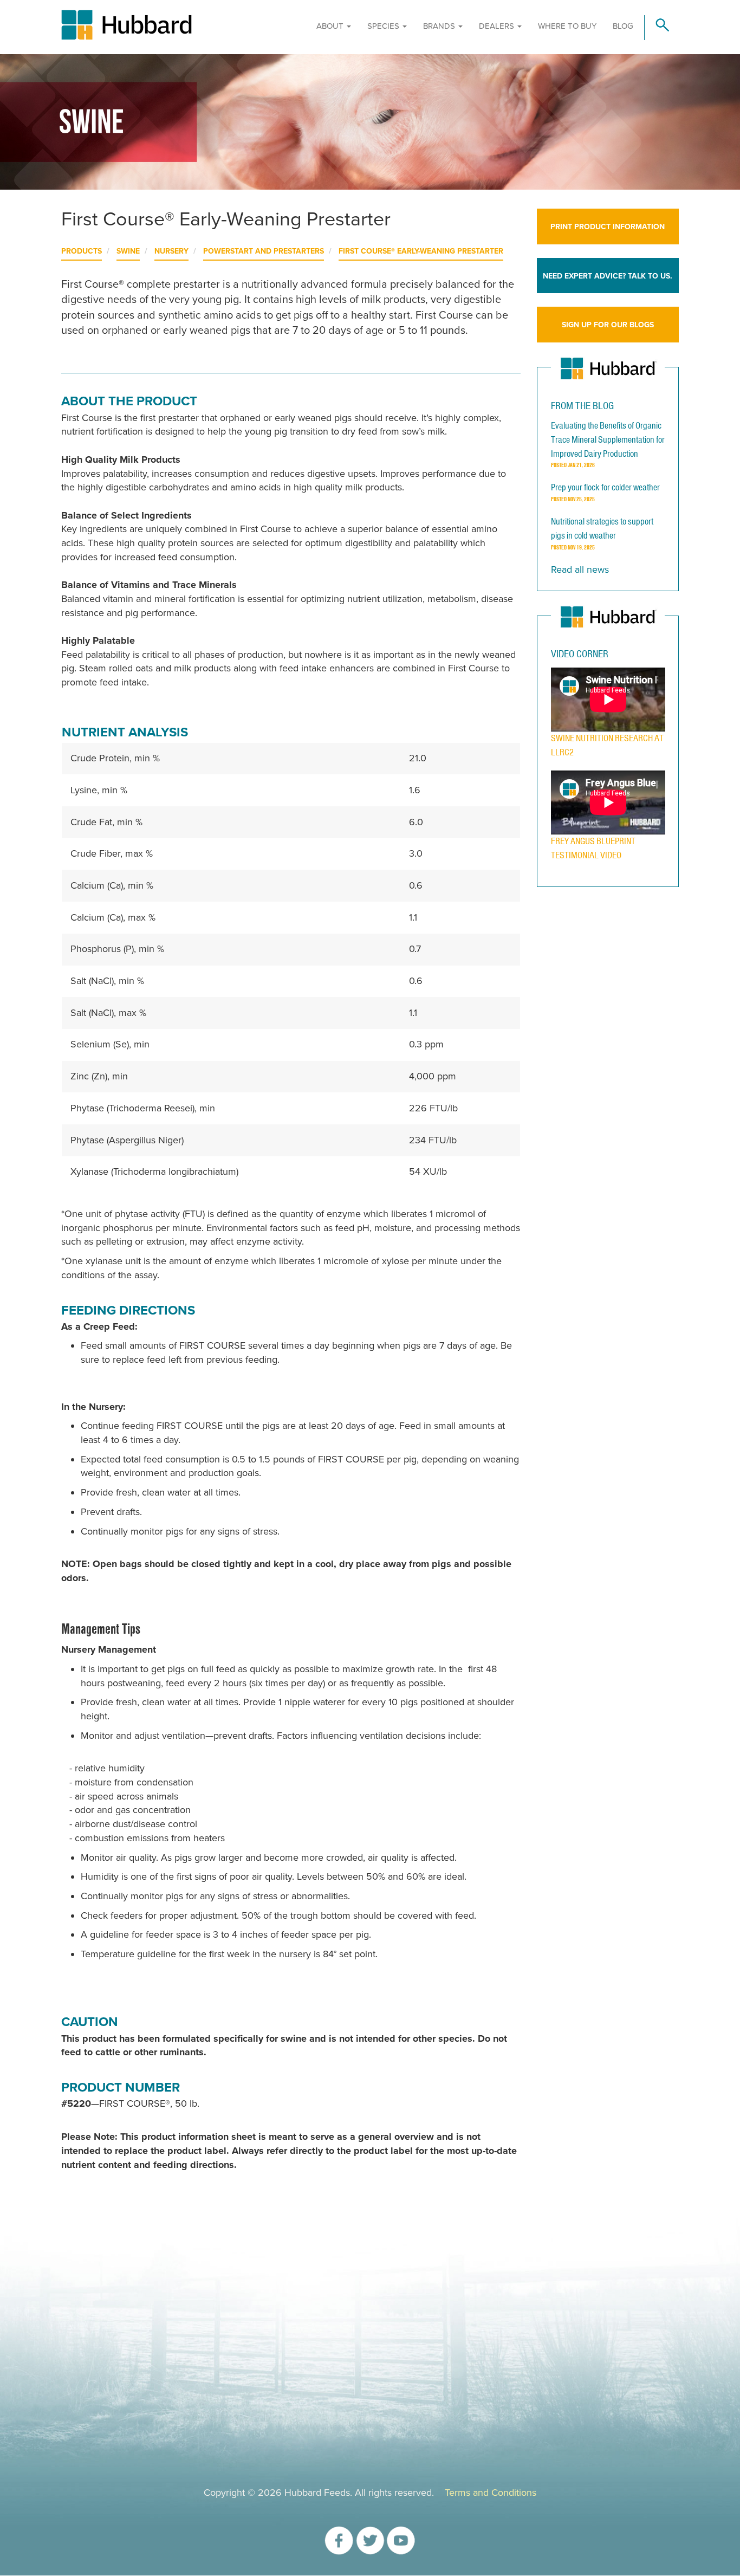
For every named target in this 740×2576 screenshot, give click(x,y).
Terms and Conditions (491, 2493)
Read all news (580, 569)
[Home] (175, 25)
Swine (128, 251)
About (331, 26)
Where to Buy (567, 26)
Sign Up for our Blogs (608, 325)
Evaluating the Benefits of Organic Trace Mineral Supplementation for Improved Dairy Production (608, 439)
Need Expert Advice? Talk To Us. (608, 276)
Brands (440, 26)
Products (82, 251)
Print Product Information (608, 227)
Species (384, 26)
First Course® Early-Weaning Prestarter (421, 251)
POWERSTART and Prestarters (264, 251)
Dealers (498, 26)
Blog (623, 26)
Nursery (171, 251)
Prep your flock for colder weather (605, 487)
